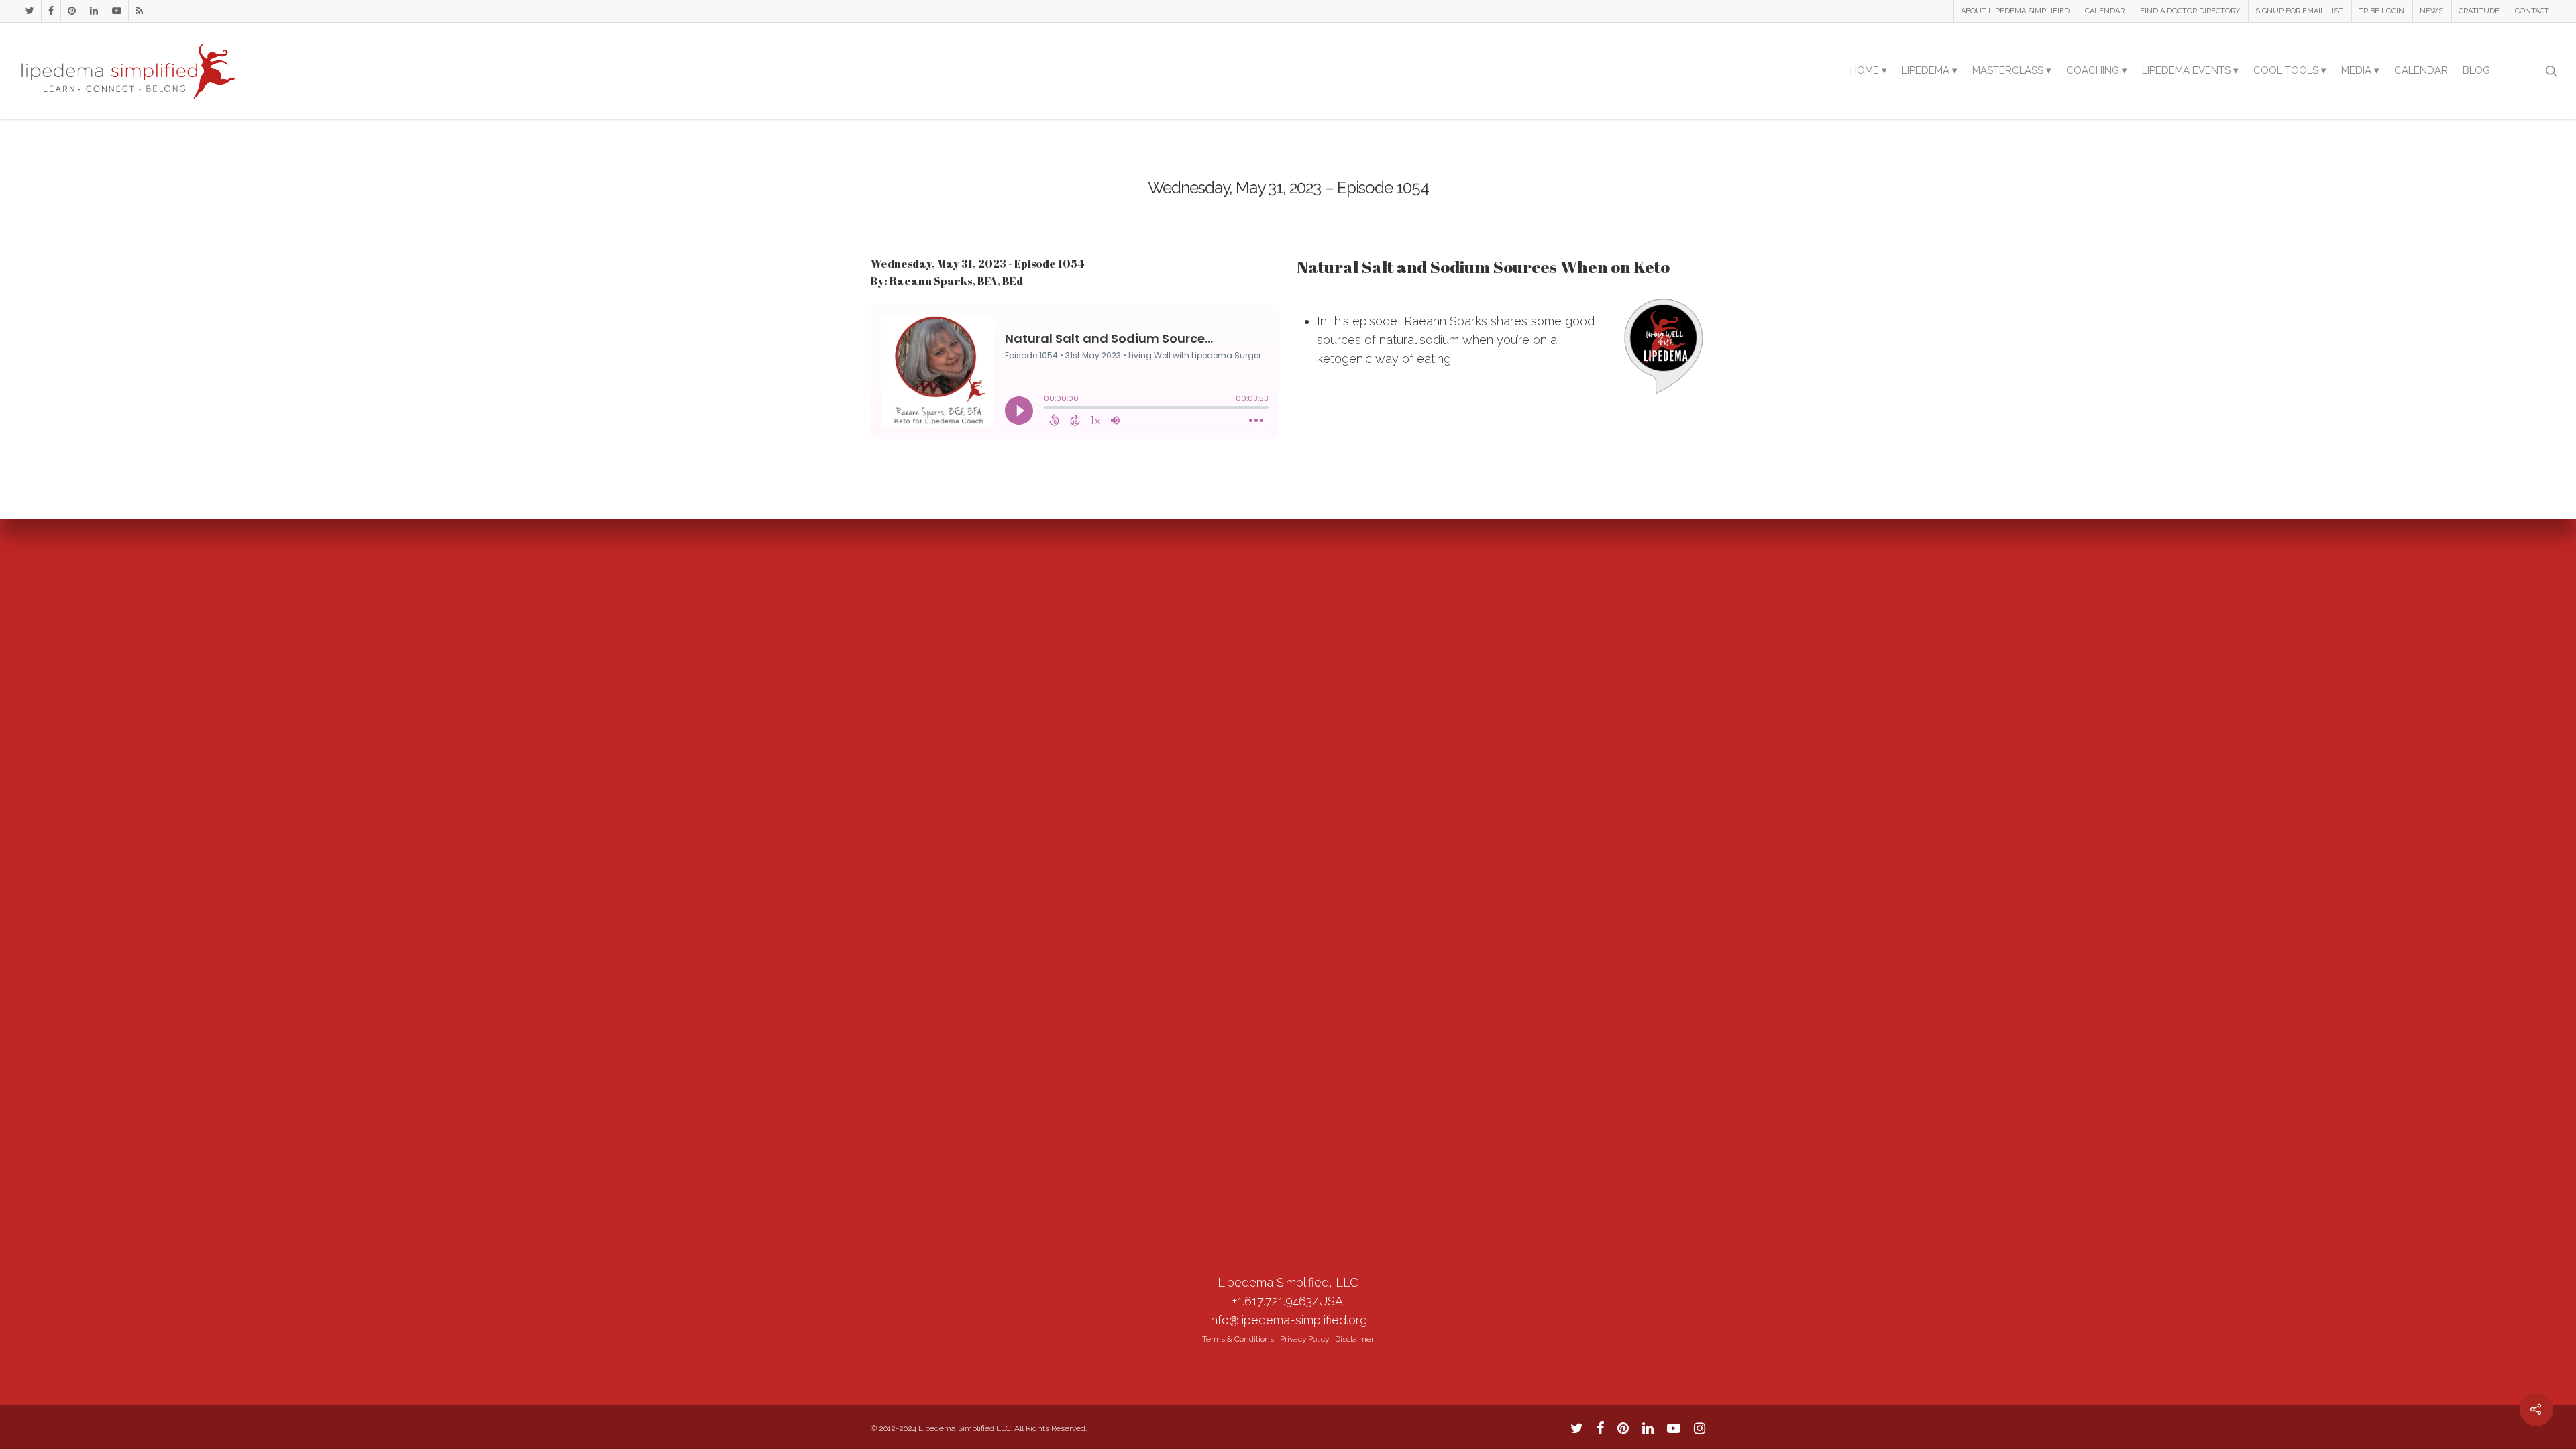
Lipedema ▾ (1930, 70)
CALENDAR (2105, 11)
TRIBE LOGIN (2381, 11)
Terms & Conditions (1238, 1339)
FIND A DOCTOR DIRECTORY (2190, 11)
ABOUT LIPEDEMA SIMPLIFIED (2015, 11)
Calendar (2421, 70)
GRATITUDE (2479, 11)
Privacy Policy (1304, 1339)
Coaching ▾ (2097, 70)
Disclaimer (1354, 1339)
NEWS (2431, 11)
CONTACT (2532, 11)
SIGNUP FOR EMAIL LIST (2299, 11)
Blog (2476, 70)
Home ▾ (1869, 70)
